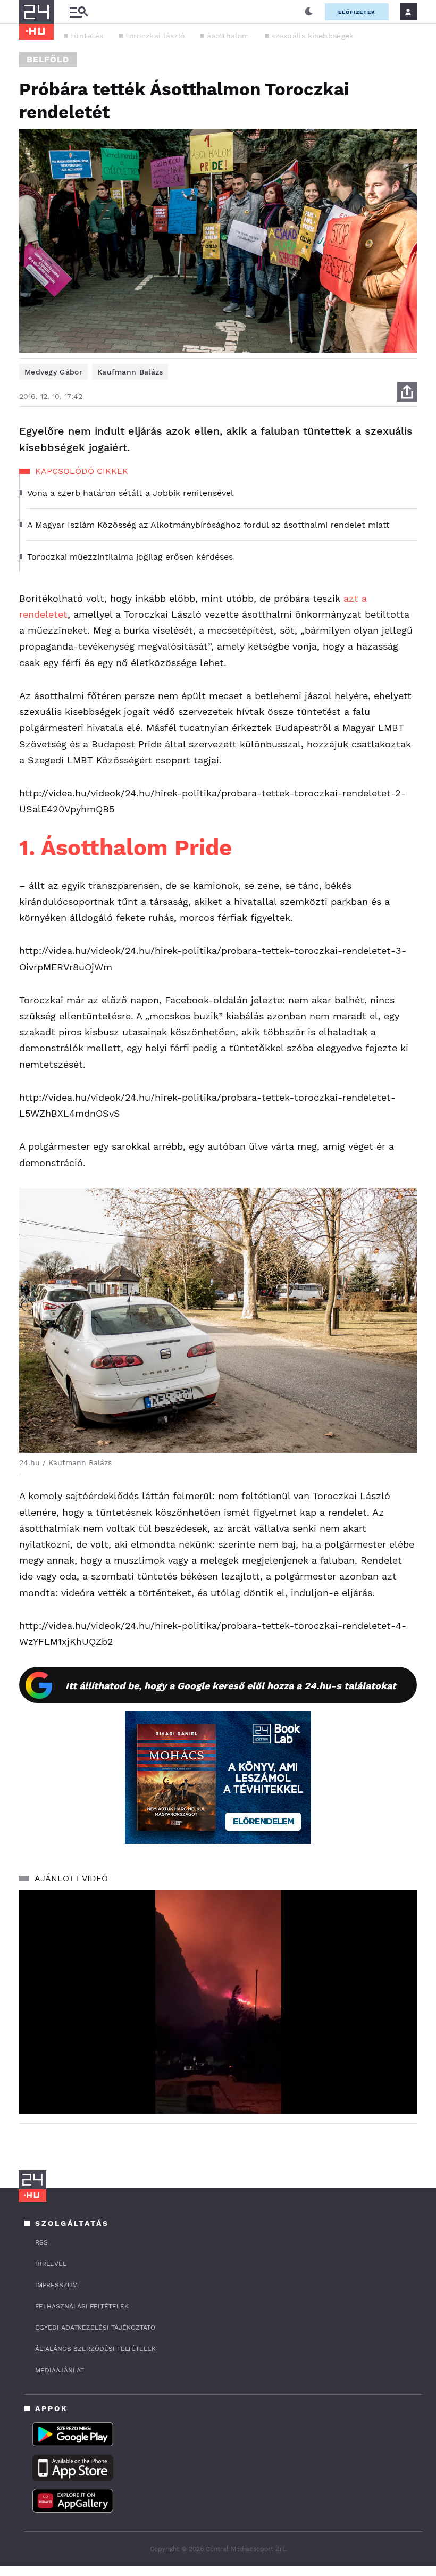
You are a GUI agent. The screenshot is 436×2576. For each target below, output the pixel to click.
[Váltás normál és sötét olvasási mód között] (309, 12)
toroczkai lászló (155, 36)
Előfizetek (357, 12)
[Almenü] (79, 12)
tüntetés (87, 36)
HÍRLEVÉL (51, 2264)
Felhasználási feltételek (82, 2306)
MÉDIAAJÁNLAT (60, 2370)
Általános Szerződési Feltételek (95, 2349)
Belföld (48, 59)
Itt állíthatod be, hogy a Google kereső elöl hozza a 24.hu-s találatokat (231, 1686)
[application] (218, 2002)
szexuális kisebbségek (312, 36)
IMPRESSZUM (56, 2285)
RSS (41, 2242)
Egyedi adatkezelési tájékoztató (95, 2328)
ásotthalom (228, 36)
